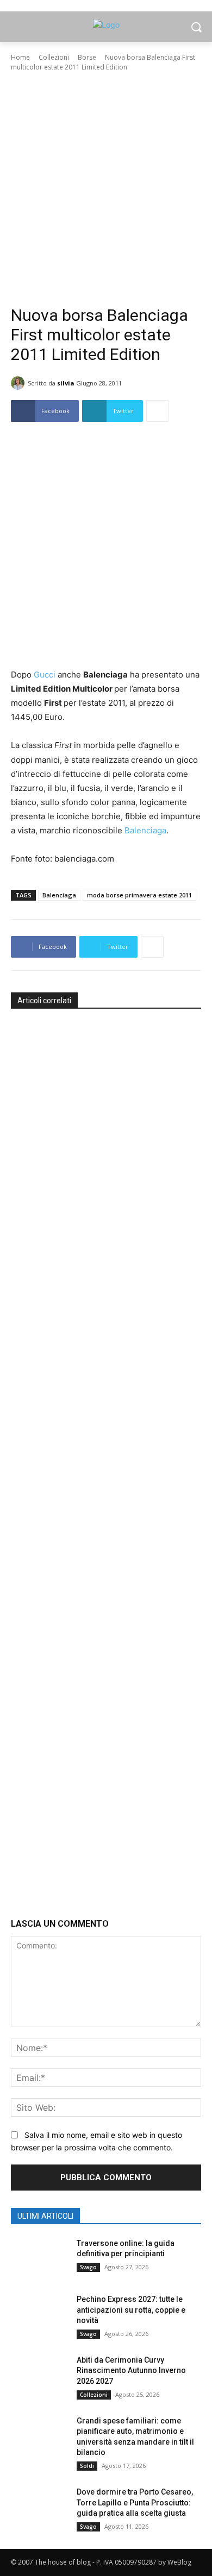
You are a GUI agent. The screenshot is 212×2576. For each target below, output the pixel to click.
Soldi (87, 2466)
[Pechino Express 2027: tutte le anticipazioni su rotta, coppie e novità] (39, 2314)
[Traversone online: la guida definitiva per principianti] (39, 2258)
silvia (66, 383)
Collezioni (54, 57)
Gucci (45, 675)
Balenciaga (145, 830)
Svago (88, 2267)
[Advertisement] (106, 189)
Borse (87, 57)
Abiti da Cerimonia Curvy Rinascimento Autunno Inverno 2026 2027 (131, 2371)
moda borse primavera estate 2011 (139, 895)
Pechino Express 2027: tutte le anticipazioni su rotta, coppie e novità (131, 2310)
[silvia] (19, 383)
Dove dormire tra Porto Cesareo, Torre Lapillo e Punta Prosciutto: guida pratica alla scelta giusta (135, 2502)
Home (20, 57)
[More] (158, 411)
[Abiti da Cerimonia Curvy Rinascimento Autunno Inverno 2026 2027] (39, 2375)
